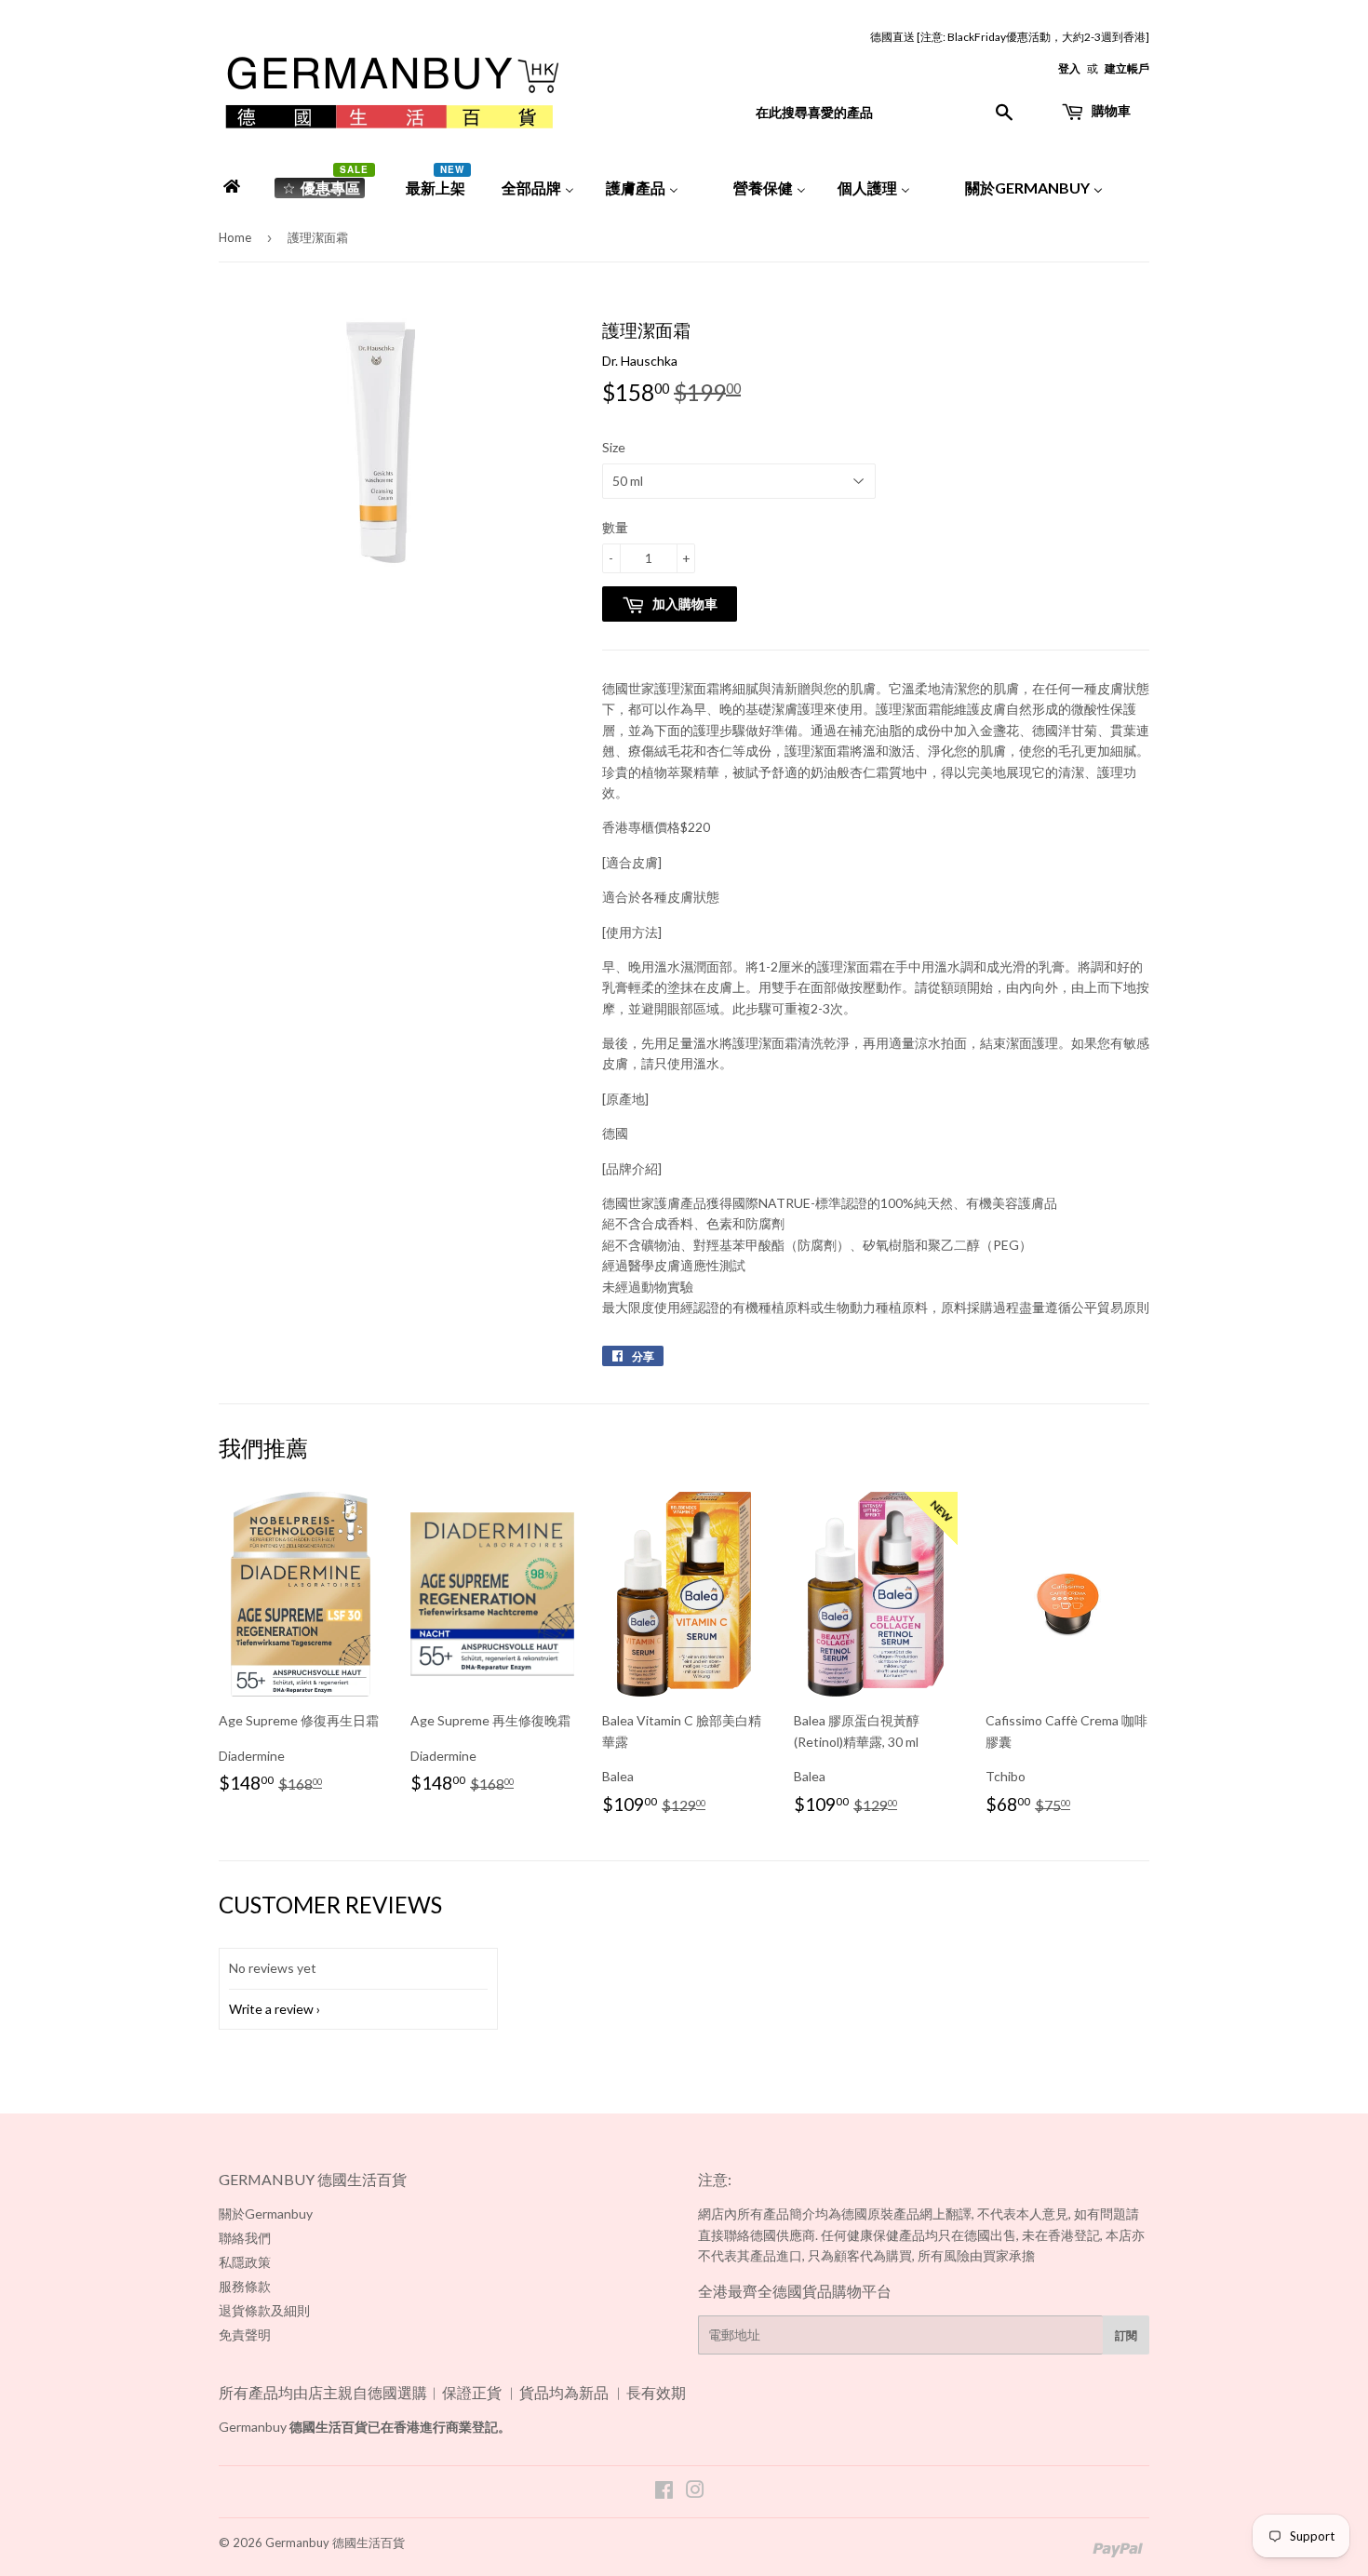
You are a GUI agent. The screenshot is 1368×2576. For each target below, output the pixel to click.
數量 (615, 527)
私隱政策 (245, 2262)
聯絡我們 (245, 2238)
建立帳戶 (1127, 68)
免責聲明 (245, 2334)
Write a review (271, 2009)
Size (614, 447)
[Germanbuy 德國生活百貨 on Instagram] (695, 2492)
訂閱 (1126, 2335)
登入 (1069, 68)
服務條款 (245, 2286)
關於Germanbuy (266, 2214)
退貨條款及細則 (264, 2310)
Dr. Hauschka (640, 361)
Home (235, 237)
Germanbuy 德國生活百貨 (335, 2542)
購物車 (1110, 110)
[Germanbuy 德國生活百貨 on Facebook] (664, 2492)
